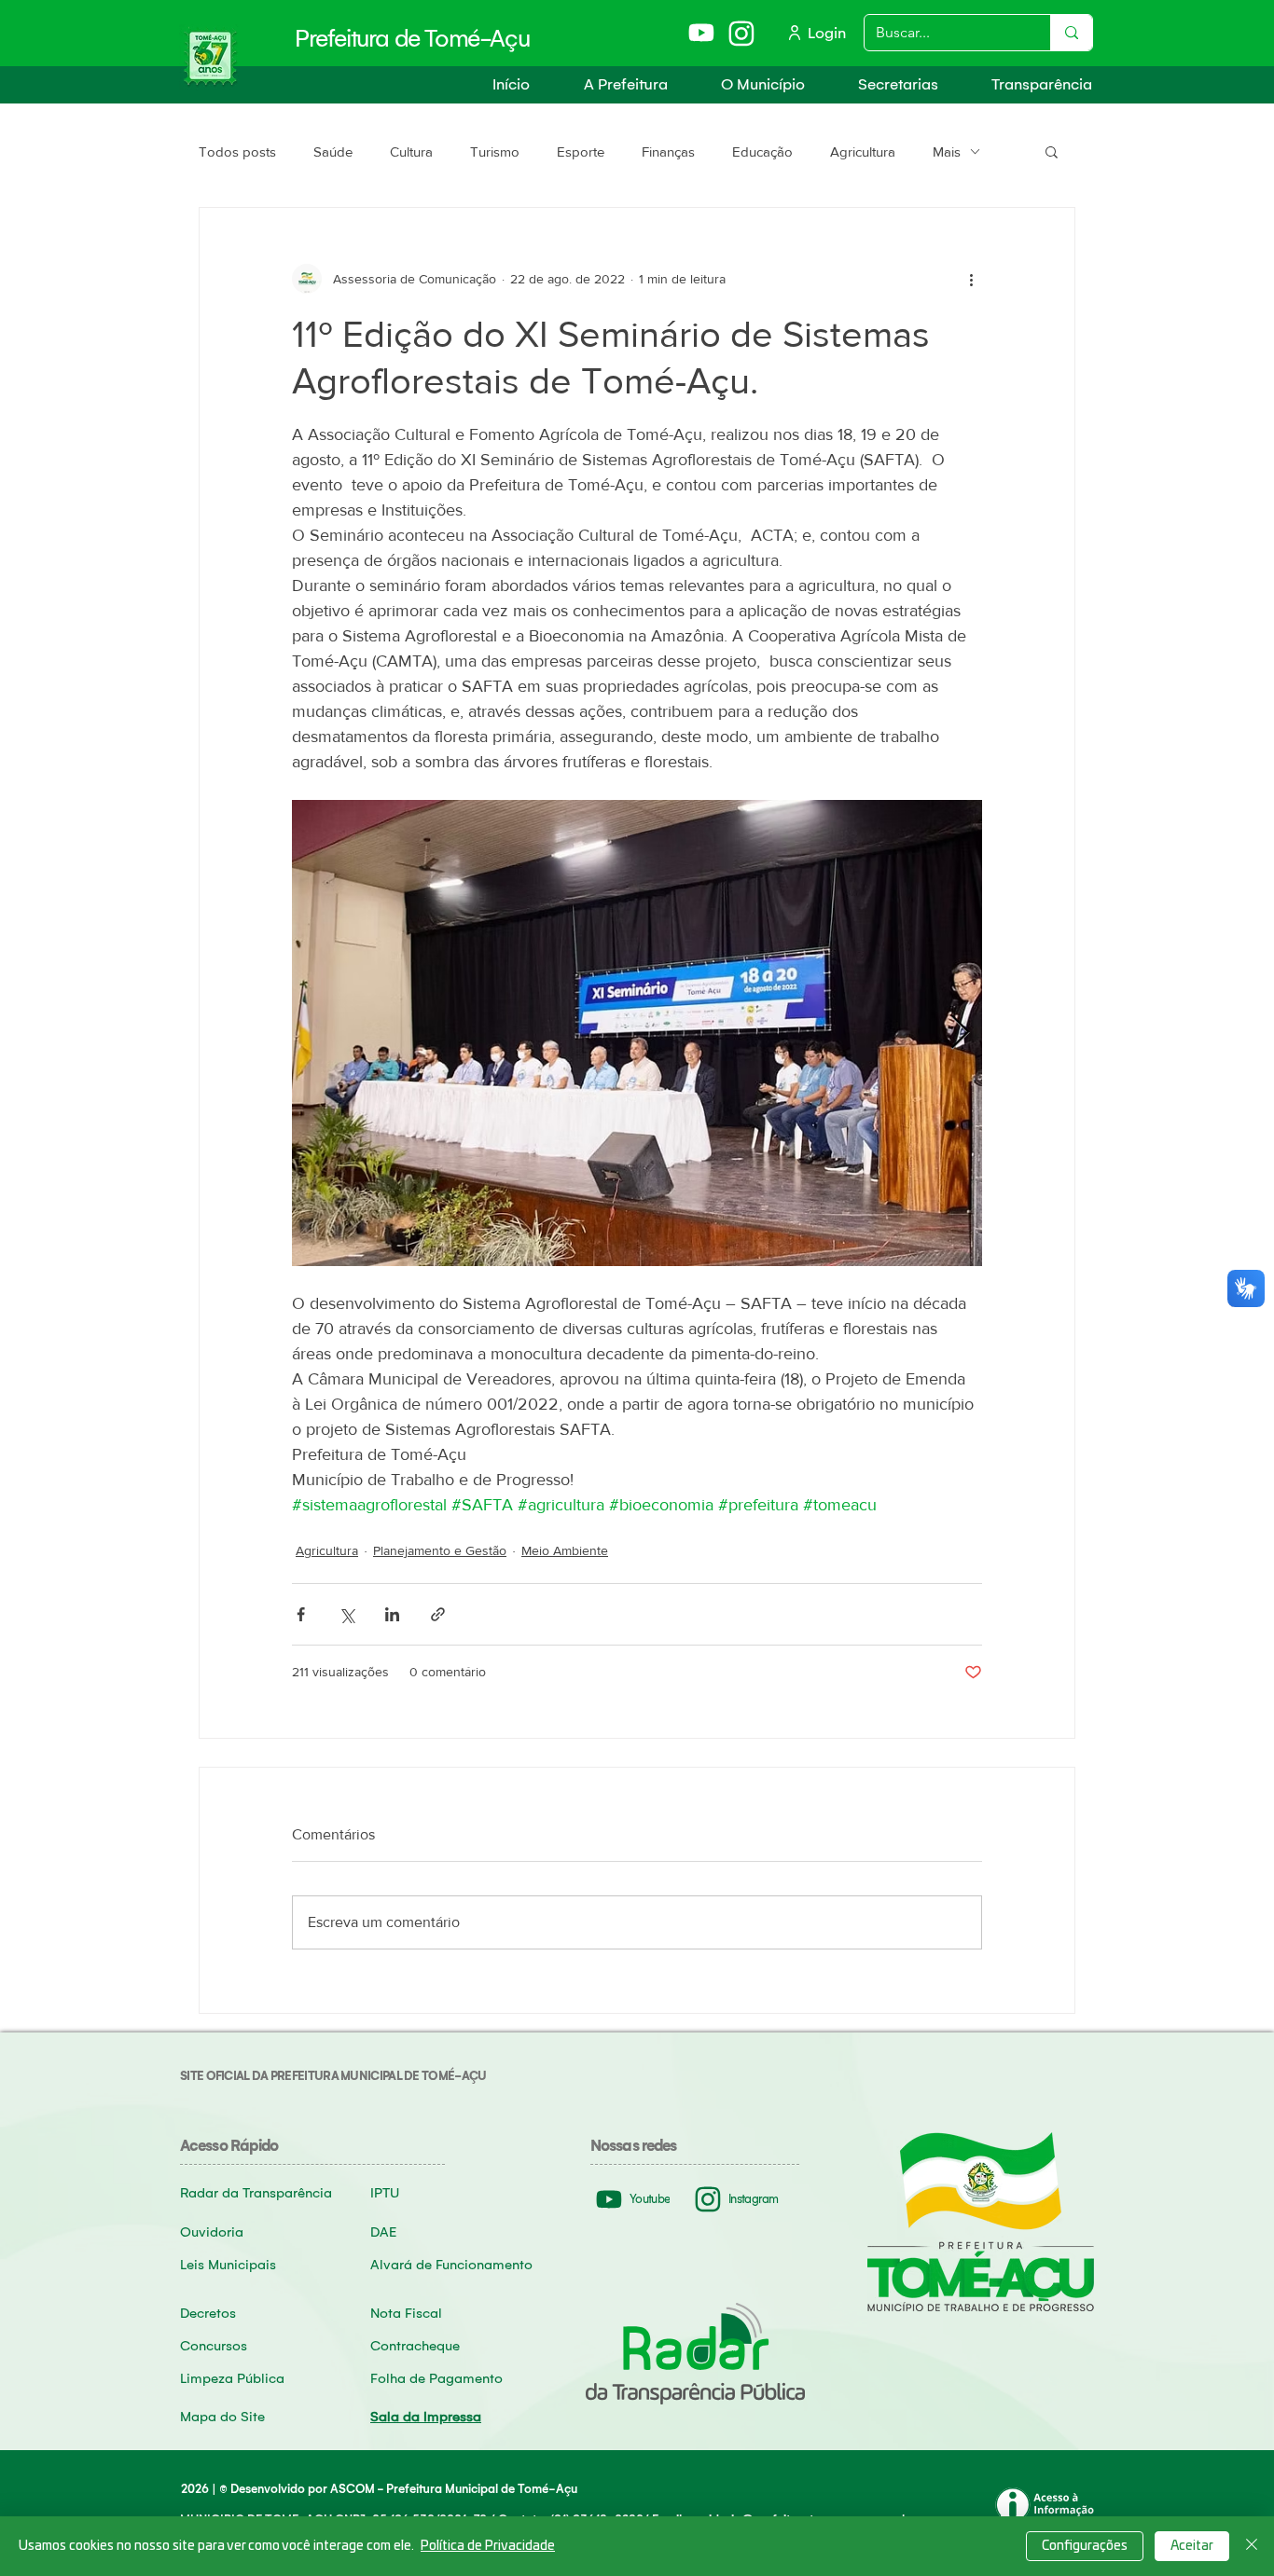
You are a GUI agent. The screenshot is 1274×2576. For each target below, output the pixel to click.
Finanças (668, 152)
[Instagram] (743, 33)
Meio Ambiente (565, 1550)
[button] (613, 84)
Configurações (1085, 2546)
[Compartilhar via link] (438, 1614)
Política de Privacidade (488, 2546)
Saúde (333, 152)
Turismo (495, 152)
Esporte (581, 152)
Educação (762, 152)
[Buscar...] (1071, 33)
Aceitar (1192, 2546)
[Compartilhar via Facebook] (301, 1614)
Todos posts (237, 152)
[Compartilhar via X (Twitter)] (346, 1614)
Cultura (411, 152)
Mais (947, 152)
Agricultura (863, 152)
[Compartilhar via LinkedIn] (392, 1614)
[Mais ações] (971, 279)
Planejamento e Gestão (440, 1550)
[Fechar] (1252, 2546)
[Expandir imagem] (637, 1033)
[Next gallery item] (960, 1033)
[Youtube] (703, 32)
